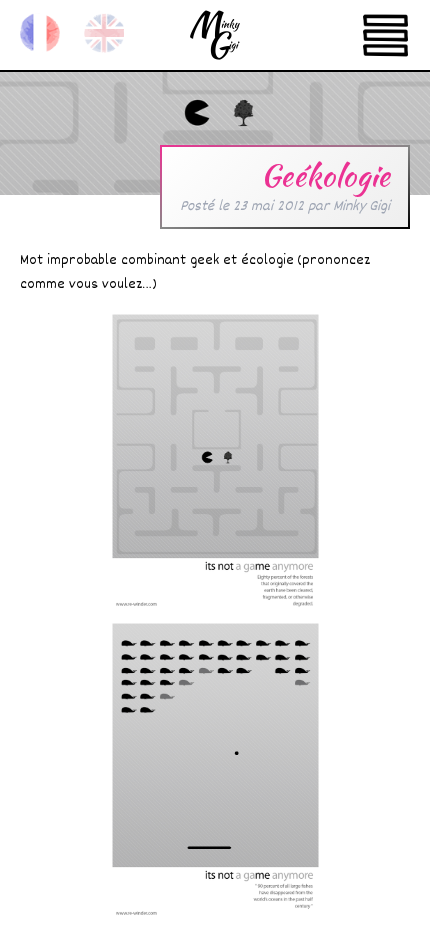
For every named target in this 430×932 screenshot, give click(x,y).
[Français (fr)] (40, 33)
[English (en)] (104, 33)
